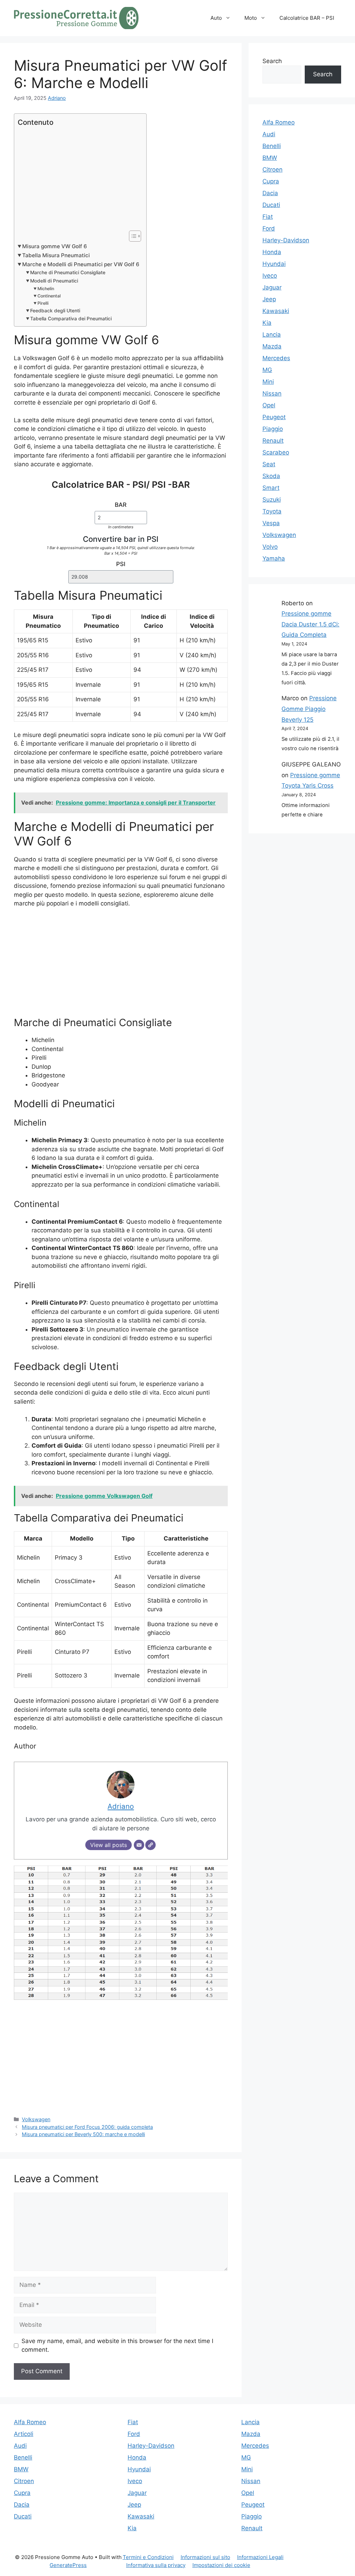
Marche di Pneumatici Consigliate (68, 272)
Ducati (271, 205)
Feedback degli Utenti (55, 311)
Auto (216, 18)
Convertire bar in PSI (121, 539)
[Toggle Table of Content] (132, 236)
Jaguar (272, 287)
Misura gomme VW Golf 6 (55, 246)
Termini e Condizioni (148, 2557)
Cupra (271, 181)
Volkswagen (36, 2119)
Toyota (272, 511)
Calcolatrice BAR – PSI (307, 18)
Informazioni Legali (260, 2557)
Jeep (269, 299)
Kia (267, 323)
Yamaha (274, 558)
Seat (269, 464)
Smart (271, 488)
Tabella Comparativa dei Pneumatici (71, 319)
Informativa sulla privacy (156, 2565)
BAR (121, 505)
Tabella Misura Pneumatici (56, 255)
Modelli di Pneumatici (54, 281)
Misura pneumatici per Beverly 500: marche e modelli (83, 2134)
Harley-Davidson (286, 240)
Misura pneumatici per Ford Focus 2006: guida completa (87, 2127)
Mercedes (276, 358)
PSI (121, 564)
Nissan (272, 393)
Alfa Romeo (279, 122)
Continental (49, 296)
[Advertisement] (79, 179)
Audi (269, 134)
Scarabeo (276, 452)
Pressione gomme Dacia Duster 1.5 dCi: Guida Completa (310, 624)
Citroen (272, 170)
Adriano (57, 98)
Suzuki (272, 500)
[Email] (139, 1845)
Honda (272, 252)
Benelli (272, 146)
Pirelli (43, 303)
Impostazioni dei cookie (221, 2565)
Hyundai (274, 264)
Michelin (46, 289)
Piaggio (273, 429)
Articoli (24, 2434)
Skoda (271, 476)
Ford (269, 228)
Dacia (270, 193)
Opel (269, 405)
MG (267, 370)
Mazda (272, 346)
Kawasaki (276, 311)
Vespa (271, 523)
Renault (273, 441)
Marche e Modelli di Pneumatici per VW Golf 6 (81, 264)
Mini (268, 382)
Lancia (272, 335)
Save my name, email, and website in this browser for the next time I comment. (117, 2345)
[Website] (150, 1845)
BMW (270, 158)
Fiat (268, 217)
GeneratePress (68, 2565)
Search (272, 61)
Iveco (270, 276)
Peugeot (274, 417)
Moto (251, 18)
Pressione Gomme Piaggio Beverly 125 (309, 709)
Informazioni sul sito (205, 2557)
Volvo (270, 547)
